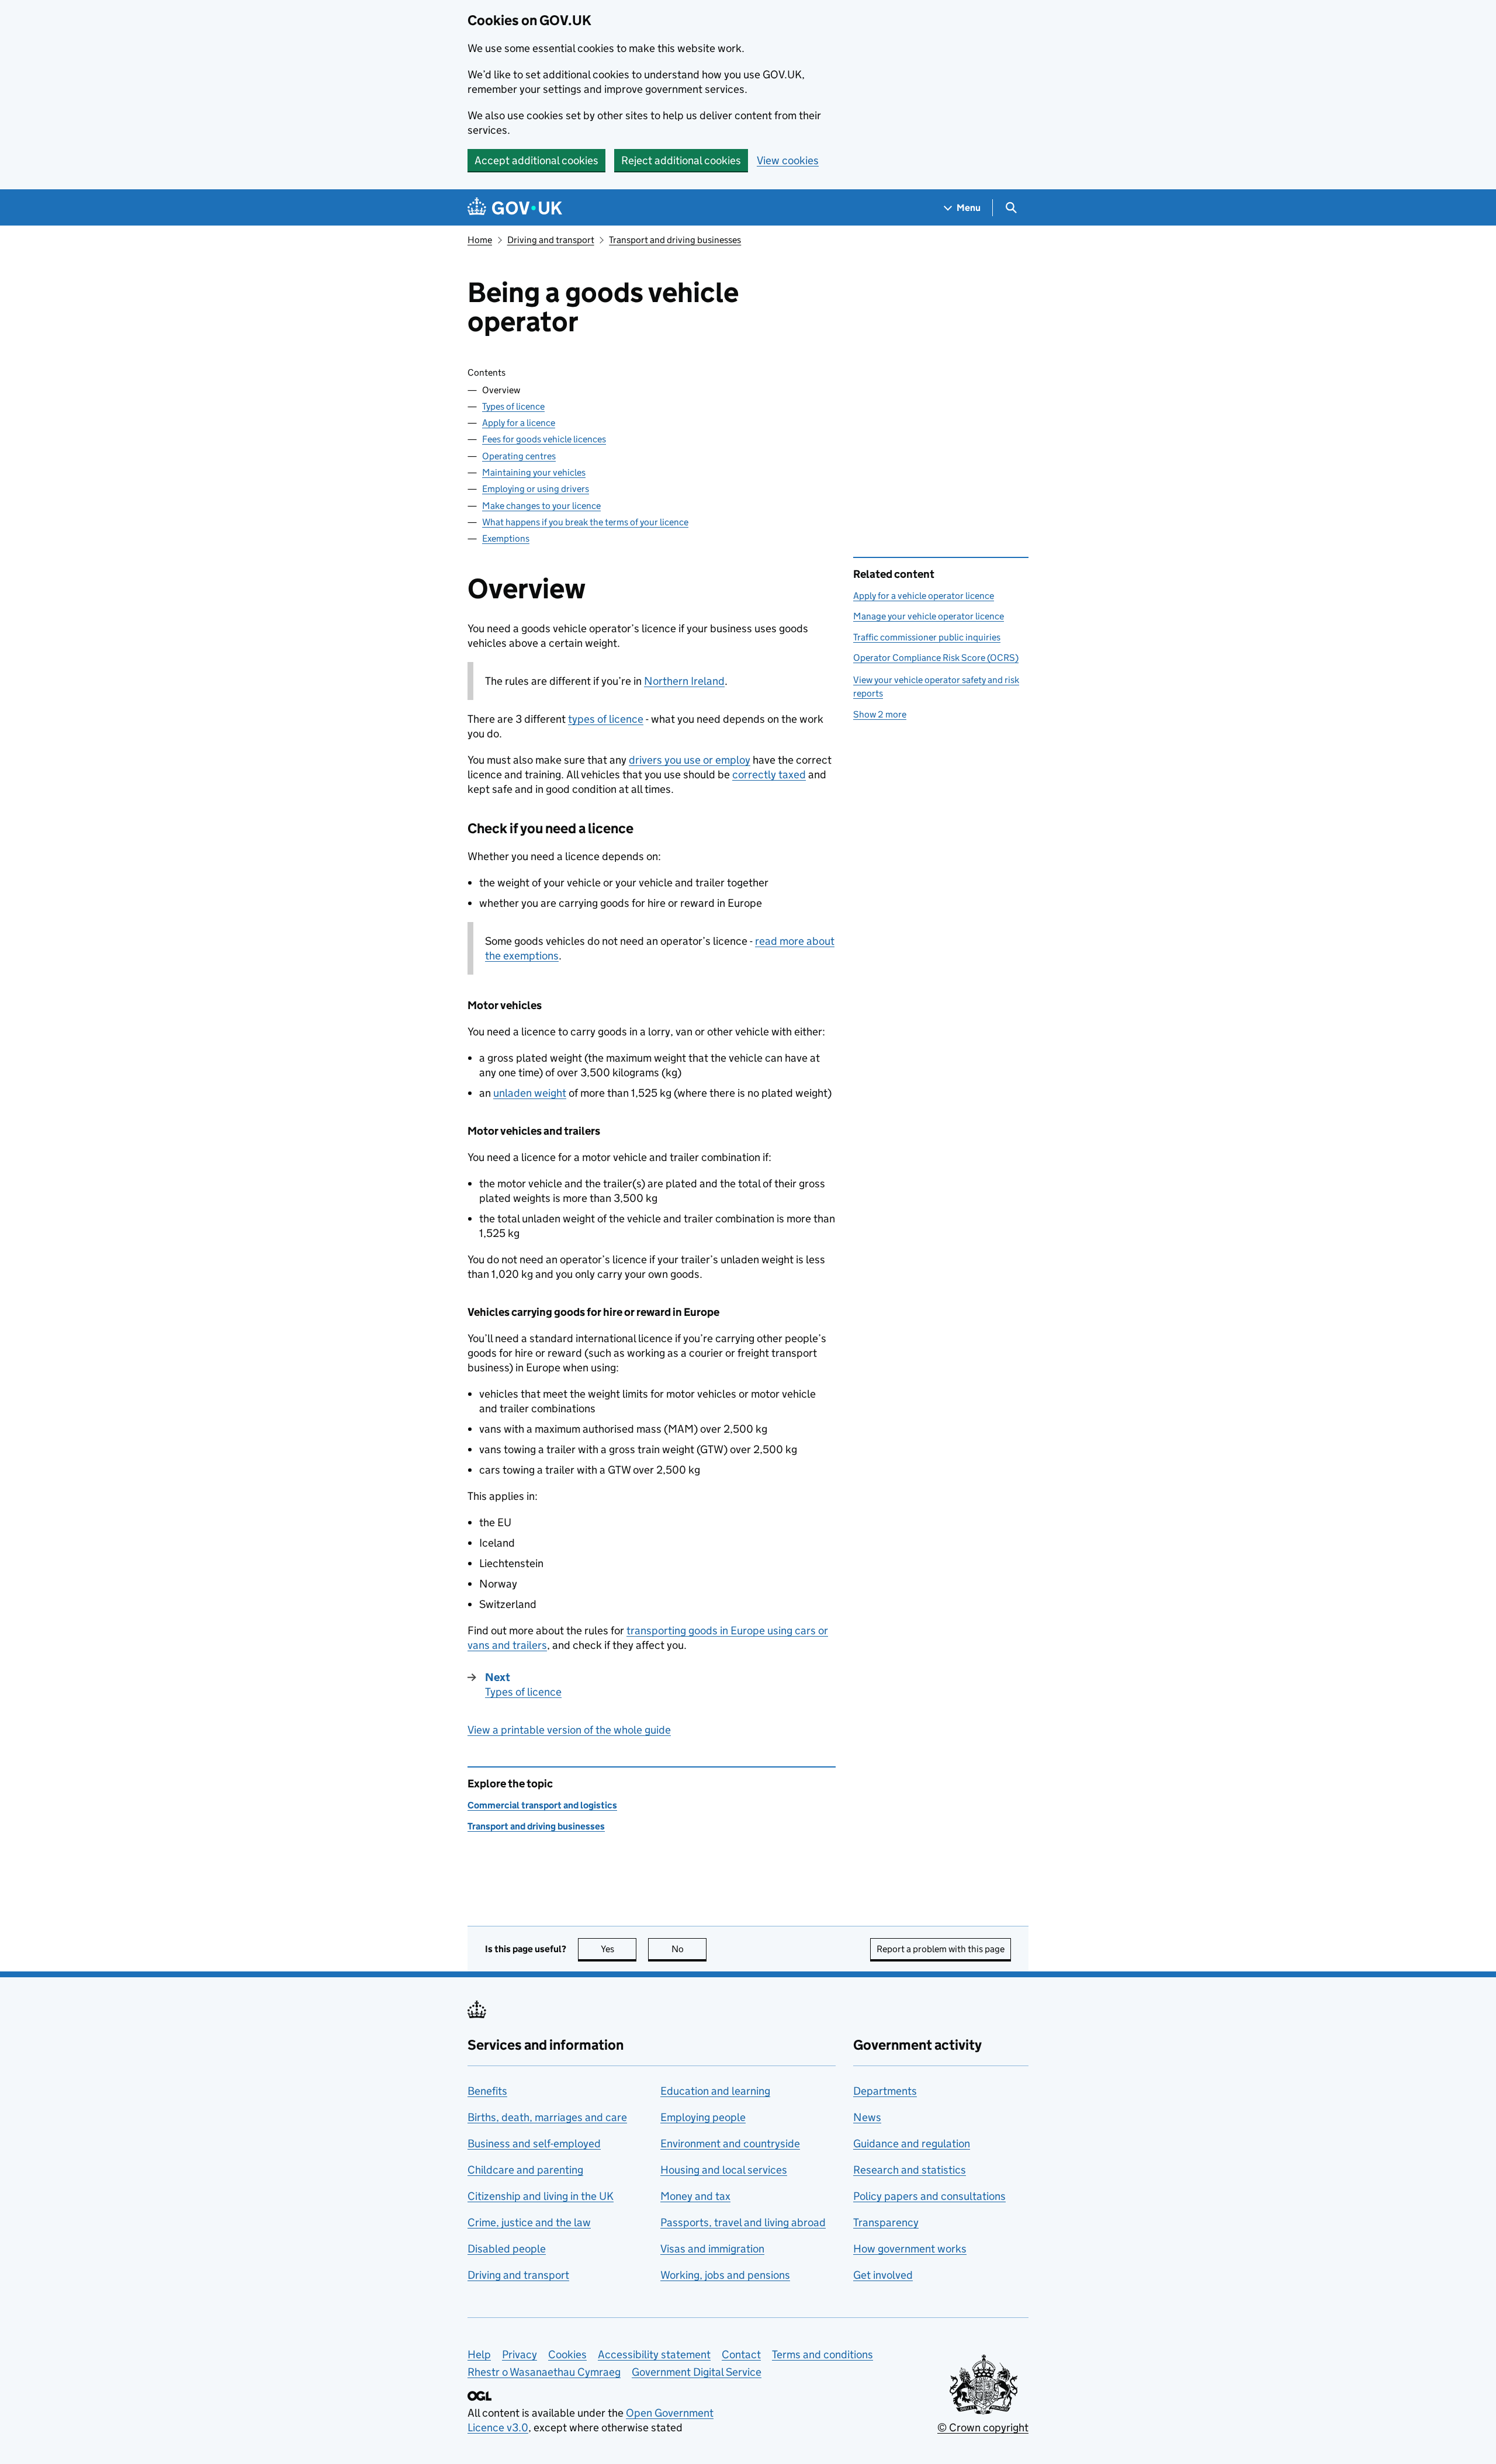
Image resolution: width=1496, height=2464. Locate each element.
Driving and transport (551, 240)
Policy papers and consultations (929, 2196)
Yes (619, 1949)
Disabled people (507, 2249)
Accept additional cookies (536, 160)
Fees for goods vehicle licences (544, 439)
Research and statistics (910, 2170)
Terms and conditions (823, 2354)
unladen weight (530, 1093)
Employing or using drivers (536, 489)
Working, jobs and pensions (725, 2275)
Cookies (567, 2354)
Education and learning (715, 2091)
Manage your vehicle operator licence (929, 616)
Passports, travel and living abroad (743, 2222)
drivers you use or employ (690, 760)
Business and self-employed (534, 2144)
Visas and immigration (712, 2249)
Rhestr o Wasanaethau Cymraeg (544, 2372)
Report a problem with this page (941, 1949)
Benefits (487, 2091)
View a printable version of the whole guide (569, 1730)
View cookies (788, 160)
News (867, 2117)
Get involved (883, 2275)
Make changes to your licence (541, 506)
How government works (910, 2249)
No (689, 1949)
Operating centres (519, 456)
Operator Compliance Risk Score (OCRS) (936, 658)
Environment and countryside (730, 2144)
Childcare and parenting (525, 2170)
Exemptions (506, 538)
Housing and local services (724, 2170)
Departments (885, 2091)
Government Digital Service (697, 2372)
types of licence (606, 719)
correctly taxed (769, 774)
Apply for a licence (519, 423)
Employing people (703, 2117)
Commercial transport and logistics (542, 1805)
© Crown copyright (983, 2427)
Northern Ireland (684, 681)
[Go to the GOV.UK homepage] (515, 208)
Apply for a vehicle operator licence (924, 596)
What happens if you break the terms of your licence (585, 522)
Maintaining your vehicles (534, 472)
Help (479, 2354)
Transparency (886, 2222)
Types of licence (513, 406)
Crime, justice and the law (529, 2222)
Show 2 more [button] (880, 714)
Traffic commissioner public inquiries (927, 637)
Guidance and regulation (912, 2144)
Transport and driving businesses (675, 240)
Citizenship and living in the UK (541, 2196)
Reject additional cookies (681, 160)
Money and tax (695, 2196)
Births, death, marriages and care (547, 2117)
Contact (741, 2354)
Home (480, 240)
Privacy (520, 2354)
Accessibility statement (654, 2354)
